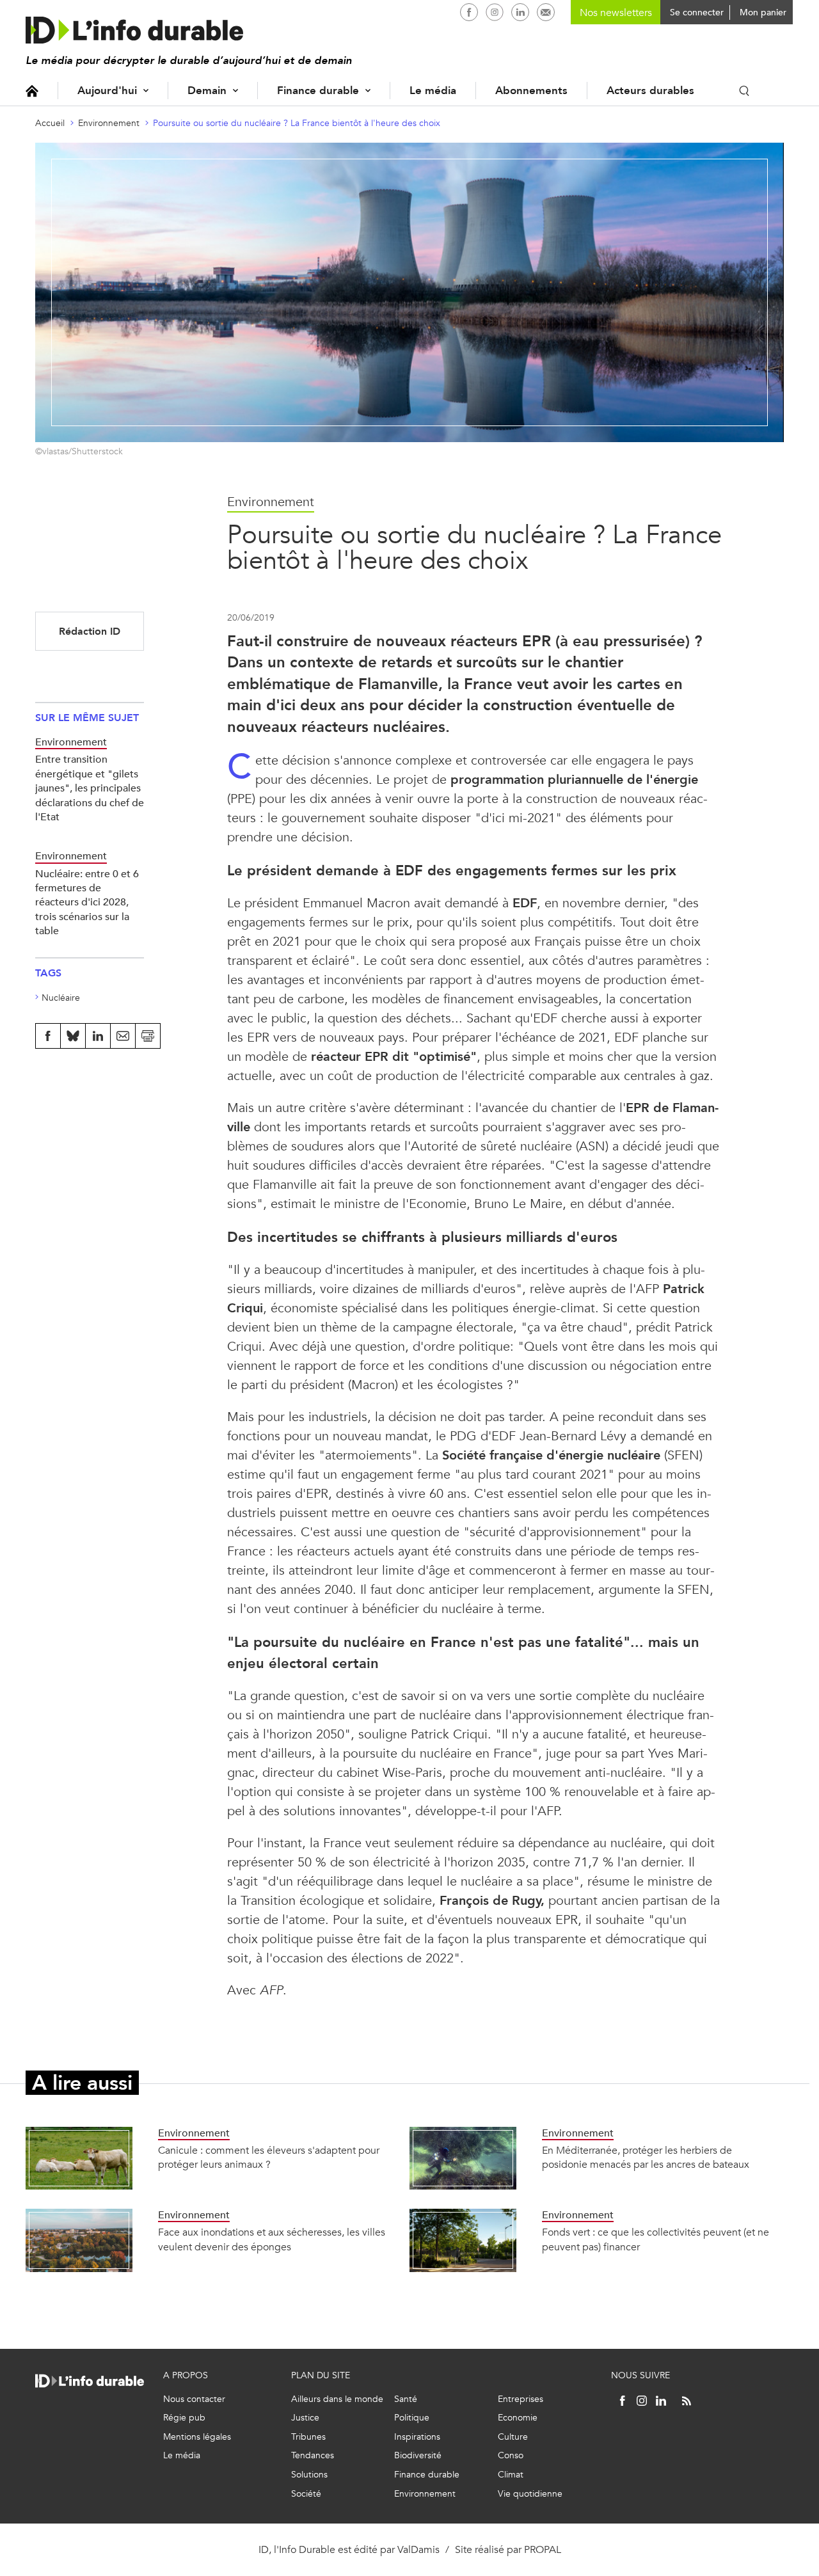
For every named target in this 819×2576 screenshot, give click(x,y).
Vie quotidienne (530, 2494)
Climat (511, 2475)
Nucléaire (61, 998)
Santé (406, 2399)
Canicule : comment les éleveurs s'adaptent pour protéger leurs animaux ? (269, 2157)
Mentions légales (197, 2437)
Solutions (309, 2475)
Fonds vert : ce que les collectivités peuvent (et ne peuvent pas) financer (656, 2239)
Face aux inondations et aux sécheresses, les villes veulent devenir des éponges (272, 2239)
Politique (412, 2418)
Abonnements (531, 91)
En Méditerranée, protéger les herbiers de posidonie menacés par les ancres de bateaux (646, 2157)
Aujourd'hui (107, 91)
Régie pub (184, 2418)
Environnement (109, 123)
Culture (513, 2437)
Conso (511, 2455)
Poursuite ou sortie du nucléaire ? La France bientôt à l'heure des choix (297, 123)
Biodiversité (418, 2455)
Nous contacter (194, 2399)
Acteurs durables (650, 91)
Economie (518, 2418)
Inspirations (417, 2437)
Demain (207, 91)
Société (306, 2494)
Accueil (32, 91)
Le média (433, 91)
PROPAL (543, 2549)
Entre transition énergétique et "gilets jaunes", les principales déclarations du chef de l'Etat (90, 788)
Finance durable (318, 91)
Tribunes (308, 2437)
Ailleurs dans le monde (337, 2399)
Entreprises (521, 2399)
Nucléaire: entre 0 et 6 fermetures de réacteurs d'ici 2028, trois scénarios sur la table (87, 902)
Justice (305, 2418)
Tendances (313, 2455)
